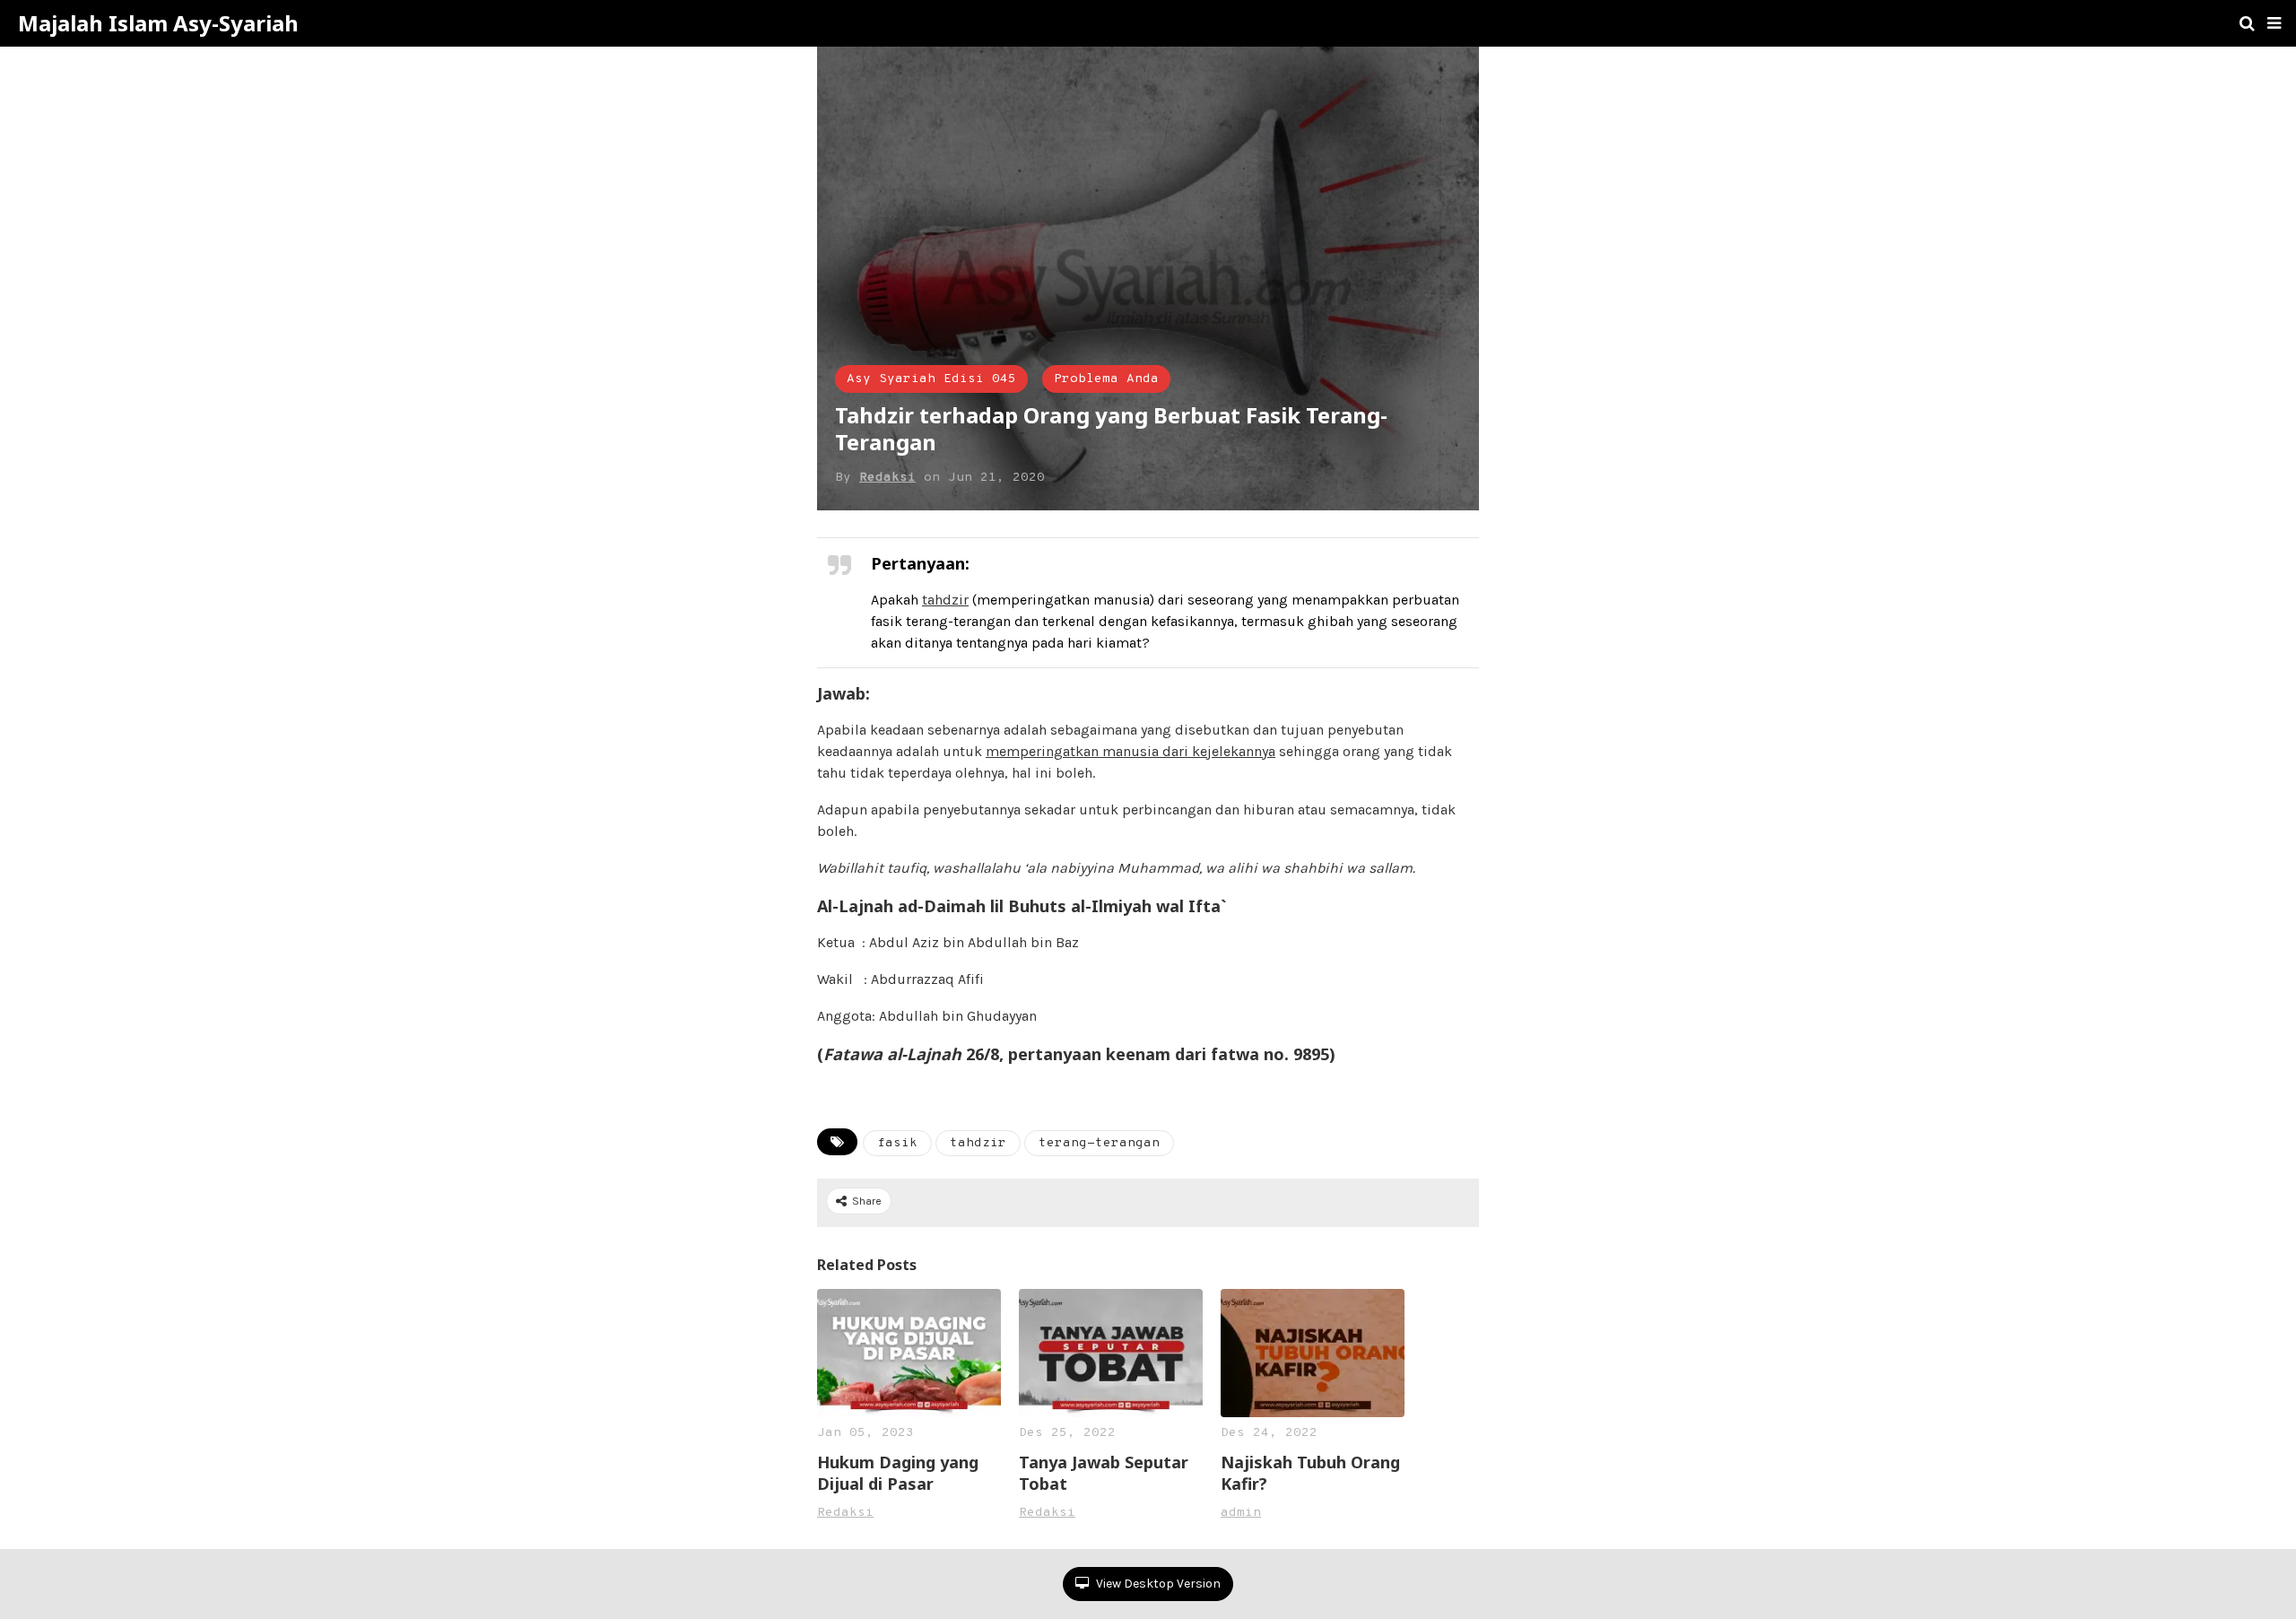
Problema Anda (1106, 379)
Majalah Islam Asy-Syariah (158, 23)
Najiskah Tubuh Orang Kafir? (1310, 1473)
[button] (2274, 23)
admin (1241, 1513)
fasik (897, 1143)
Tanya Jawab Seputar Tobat (1104, 1473)
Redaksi (887, 478)
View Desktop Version (1157, 1584)
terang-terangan (1099, 1143)
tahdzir (945, 600)
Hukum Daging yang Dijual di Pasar (898, 1473)
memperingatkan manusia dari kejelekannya (1131, 751)
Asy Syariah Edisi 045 (931, 379)
